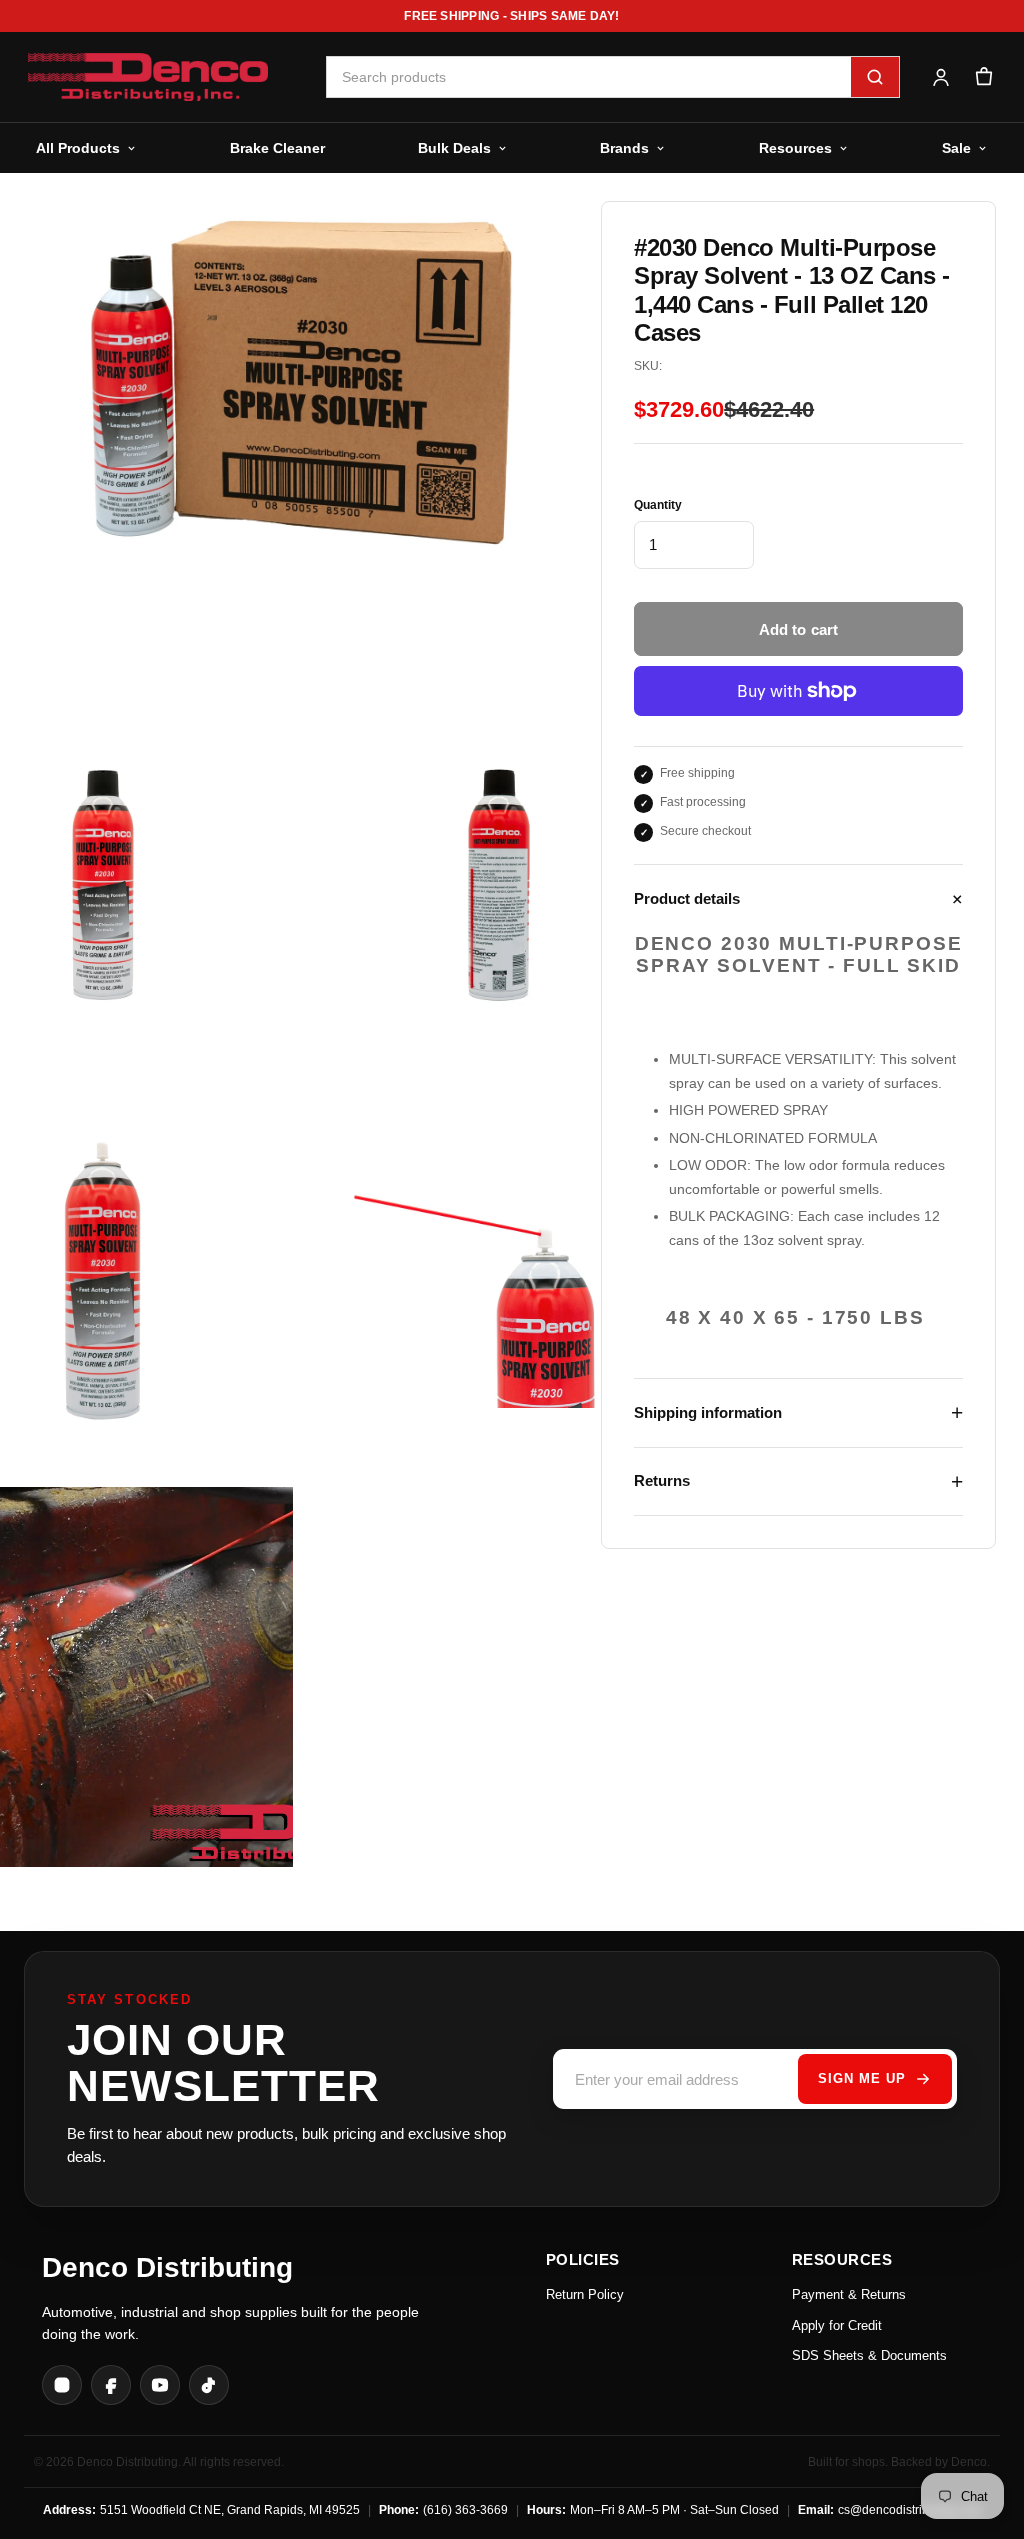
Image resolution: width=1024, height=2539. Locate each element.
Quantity (658, 505)
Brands (624, 148)
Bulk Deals (454, 148)
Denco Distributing (167, 2267)
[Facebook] (111, 2385)
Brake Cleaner (277, 148)
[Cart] (983, 77)
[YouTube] (160, 2385)
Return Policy (585, 2294)
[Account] (940, 77)
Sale (956, 148)
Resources (795, 148)
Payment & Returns (849, 2294)
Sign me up (862, 2078)
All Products (78, 148)
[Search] (875, 77)
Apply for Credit (837, 2325)
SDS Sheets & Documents (869, 2355)
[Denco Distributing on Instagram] (62, 2385)
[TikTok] (209, 2385)
